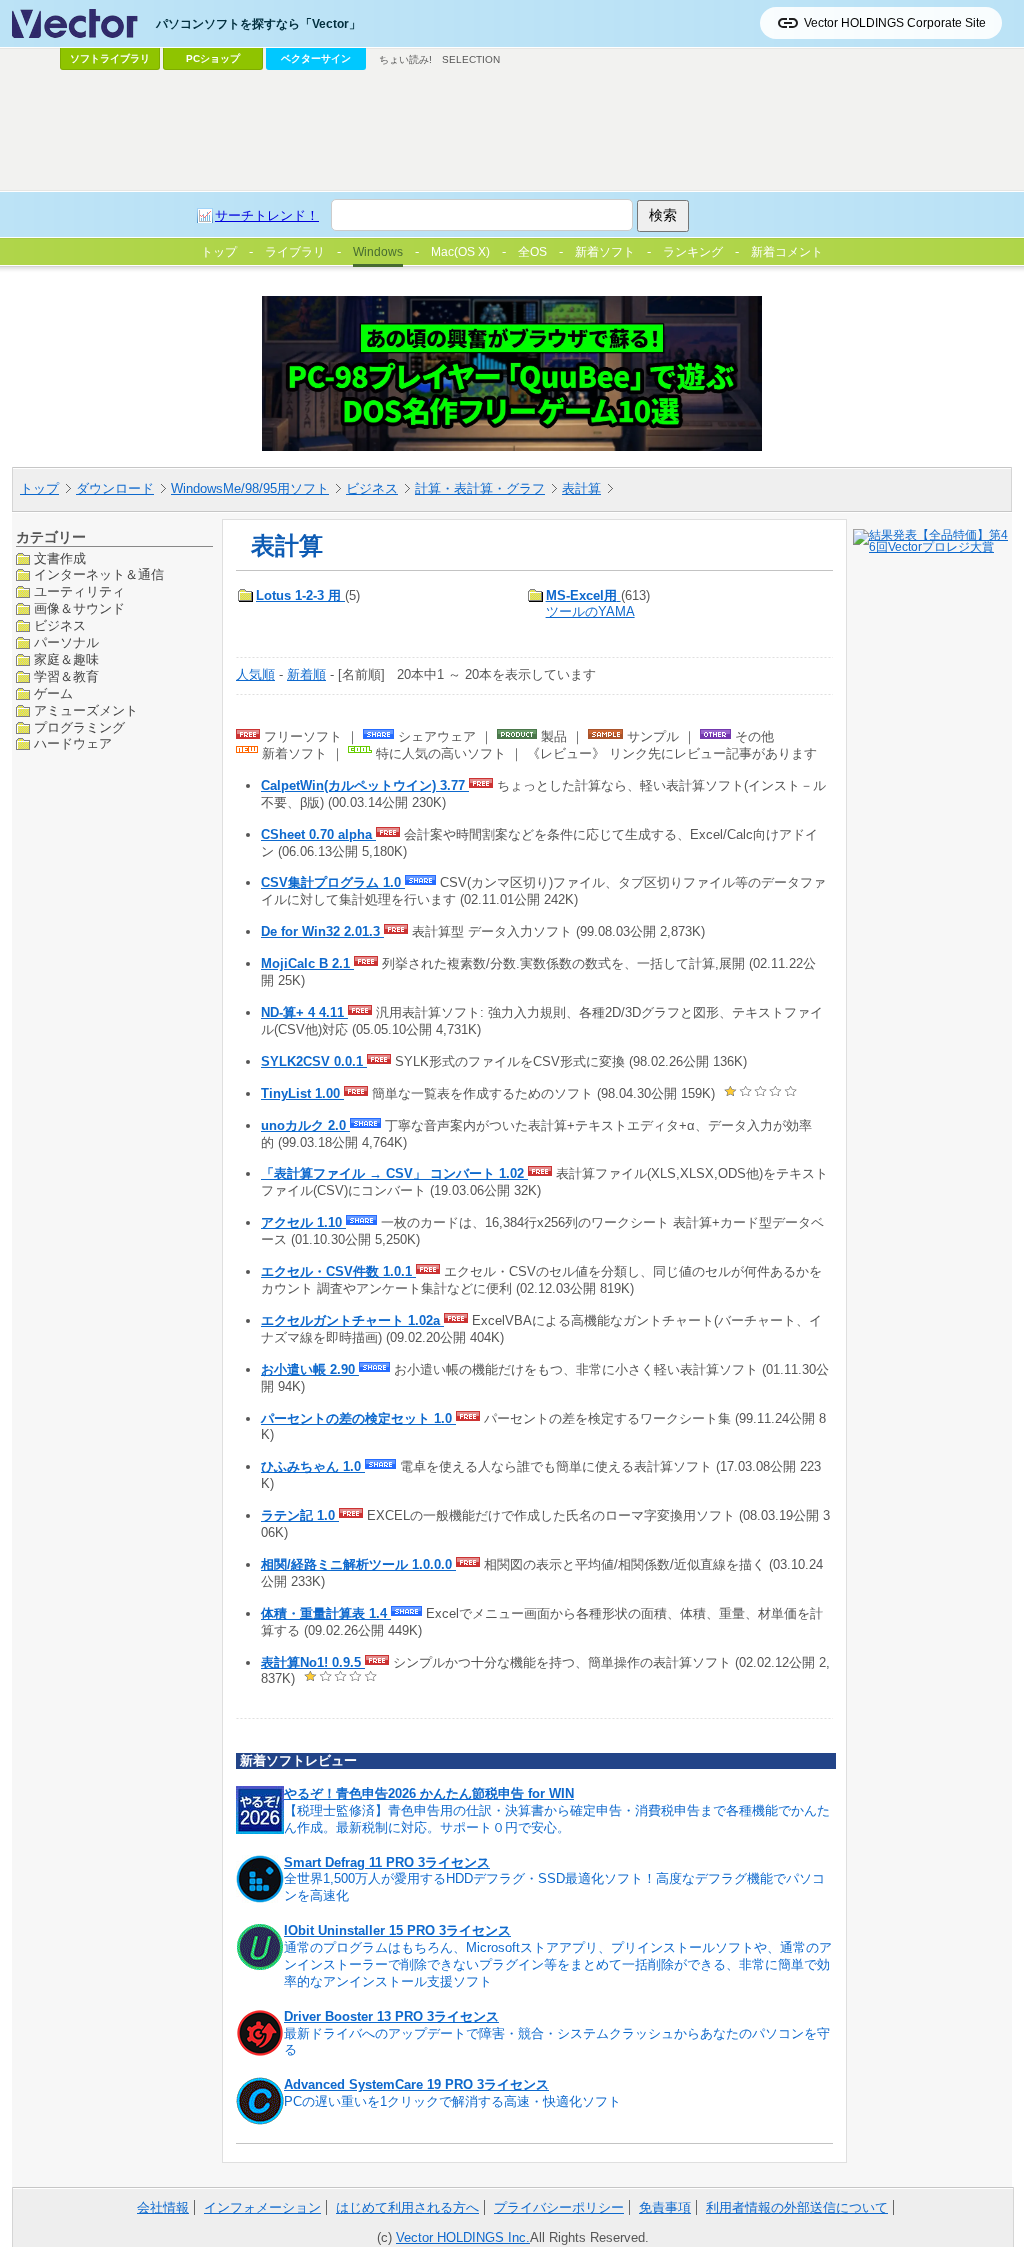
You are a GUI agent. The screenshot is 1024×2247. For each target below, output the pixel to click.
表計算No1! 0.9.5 (313, 1662)
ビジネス (372, 488)
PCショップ (213, 58)
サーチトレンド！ (267, 215)
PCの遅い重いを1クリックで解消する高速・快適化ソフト (452, 2101)
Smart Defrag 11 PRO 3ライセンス (387, 1862)
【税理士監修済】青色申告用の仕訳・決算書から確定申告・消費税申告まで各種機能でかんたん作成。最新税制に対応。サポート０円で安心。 (557, 1819)
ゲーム (53, 693)
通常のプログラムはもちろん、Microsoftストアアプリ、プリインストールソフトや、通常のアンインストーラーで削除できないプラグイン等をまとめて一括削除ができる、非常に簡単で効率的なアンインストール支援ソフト (558, 1964)
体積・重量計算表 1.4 (326, 1613)
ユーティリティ (79, 591)
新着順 (306, 674)
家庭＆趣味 (66, 659)
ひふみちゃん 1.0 (313, 1466)
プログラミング (79, 727)
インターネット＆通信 (99, 574)
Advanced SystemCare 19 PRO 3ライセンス (416, 2084)
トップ (39, 488)
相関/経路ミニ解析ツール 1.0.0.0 (358, 1564)
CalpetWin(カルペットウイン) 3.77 (365, 785)
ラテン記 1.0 (300, 1515)
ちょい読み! (405, 59)
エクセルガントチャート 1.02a (352, 1320)
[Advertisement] (512, 131)
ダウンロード (115, 488)
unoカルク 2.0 (305, 1125)
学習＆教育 (66, 676)
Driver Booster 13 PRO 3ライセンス (391, 2016)
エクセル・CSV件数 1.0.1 (338, 1271)
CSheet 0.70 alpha (318, 834)
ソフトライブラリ (110, 58)
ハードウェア (73, 743)
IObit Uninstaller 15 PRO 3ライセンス (397, 1930)
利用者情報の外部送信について (797, 2207)
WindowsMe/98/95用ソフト (250, 488)
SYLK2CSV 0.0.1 (314, 1061)
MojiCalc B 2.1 (307, 963)
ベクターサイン (316, 58)
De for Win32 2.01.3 (322, 931)
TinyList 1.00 (302, 1093)
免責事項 (665, 2207)
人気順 (255, 674)
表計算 (581, 488)
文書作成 (60, 558)
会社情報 (163, 2207)
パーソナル (66, 642)
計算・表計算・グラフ (480, 488)
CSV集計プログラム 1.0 (333, 882)
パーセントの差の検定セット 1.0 (358, 1418)
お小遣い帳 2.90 (310, 1369)
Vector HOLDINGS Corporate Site (895, 23)
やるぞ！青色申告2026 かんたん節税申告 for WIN (429, 1793)
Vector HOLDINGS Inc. (463, 2237)
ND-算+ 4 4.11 (304, 1012)
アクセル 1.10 (303, 1222)
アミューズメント (86, 710)
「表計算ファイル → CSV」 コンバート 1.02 (394, 1173)
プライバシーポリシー (559, 2207)
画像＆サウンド (79, 608)
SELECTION (471, 59)
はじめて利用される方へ (407, 2207)
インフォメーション (262, 2207)
